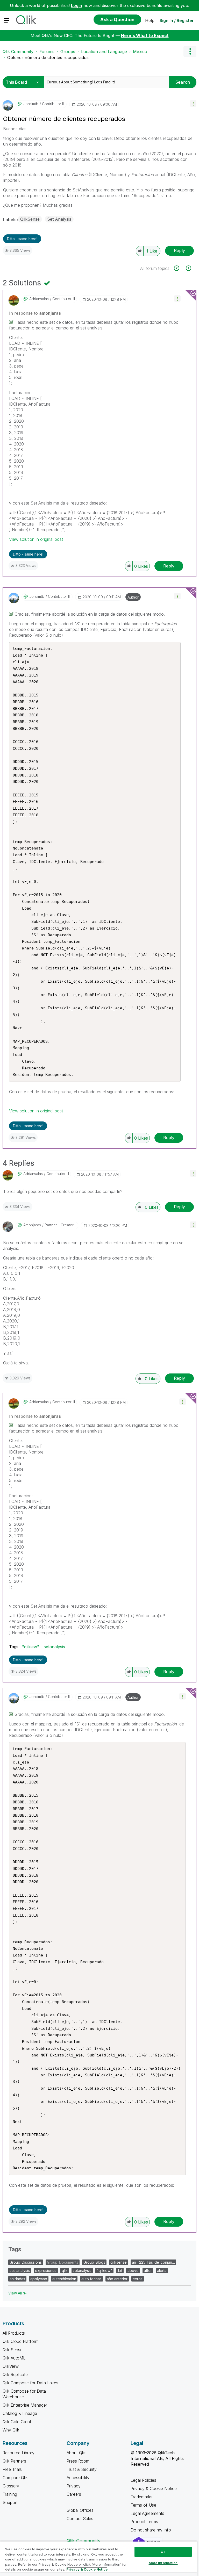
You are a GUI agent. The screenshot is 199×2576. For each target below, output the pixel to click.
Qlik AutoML (14, 2358)
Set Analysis (59, 219)
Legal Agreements (147, 2513)
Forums (47, 52)
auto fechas (91, 2279)
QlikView (11, 2366)
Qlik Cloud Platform (21, 2341)
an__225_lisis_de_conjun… (153, 2262)
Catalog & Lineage (20, 2413)
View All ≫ (17, 2293)
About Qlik (76, 2453)
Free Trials (12, 2469)
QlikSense (30, 219)
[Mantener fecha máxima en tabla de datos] (188, 268)
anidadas (17, 2279)
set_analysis (20, 2271)
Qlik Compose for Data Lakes (30, 2383)
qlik (65, 2271)
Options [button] (190, 52)
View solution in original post (36, 539)
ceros (138, 2279)
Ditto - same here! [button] (22, 239)
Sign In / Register (177, 20)
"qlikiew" (31, 1647)
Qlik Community (18, 52)
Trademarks (141, 2497)
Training (10, 2494)
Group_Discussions (26, 2262)
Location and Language (104, 52)
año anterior (117, 2279)
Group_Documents (63, 2262)
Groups (68, 52)
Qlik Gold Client (17, 2422)
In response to (35, 313)
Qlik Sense (13, 2350)
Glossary (11, 2486)
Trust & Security (82, 2469)
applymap (39, 2279)
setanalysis (54, 1647)
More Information (163, 2563)
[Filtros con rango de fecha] (179, 268)
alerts (162, 2271)
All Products (14, 2333)
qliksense (119, 2262)
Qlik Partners (14, 2461)
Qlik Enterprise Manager (25, 2405)
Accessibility (78, 2478)
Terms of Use (143, 2505)
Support (10, 2502)
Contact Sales (80, 2519)
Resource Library (19, 2453)
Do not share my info (151, 2530)
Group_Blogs (94, 2262)
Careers (74, 2494)
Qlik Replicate (15, 2374)
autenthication (64, 2279)
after (148, 2271)
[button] (193, 103)
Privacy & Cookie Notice (154, 2488)
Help (150, 20)
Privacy (74, 2486)
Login (77, 5)
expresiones (46, 2271)
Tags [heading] (15, 2249)
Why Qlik (11, 2430)
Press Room (78, 2461)
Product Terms (144, 2522)
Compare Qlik (15, 2478)
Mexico (140, 52)
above (133, 2271)
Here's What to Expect (145, 35)
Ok (163, 2552)
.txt (120, 2271)
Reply (179, 250)
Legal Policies (143, 2480)
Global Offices (80, 2510)
